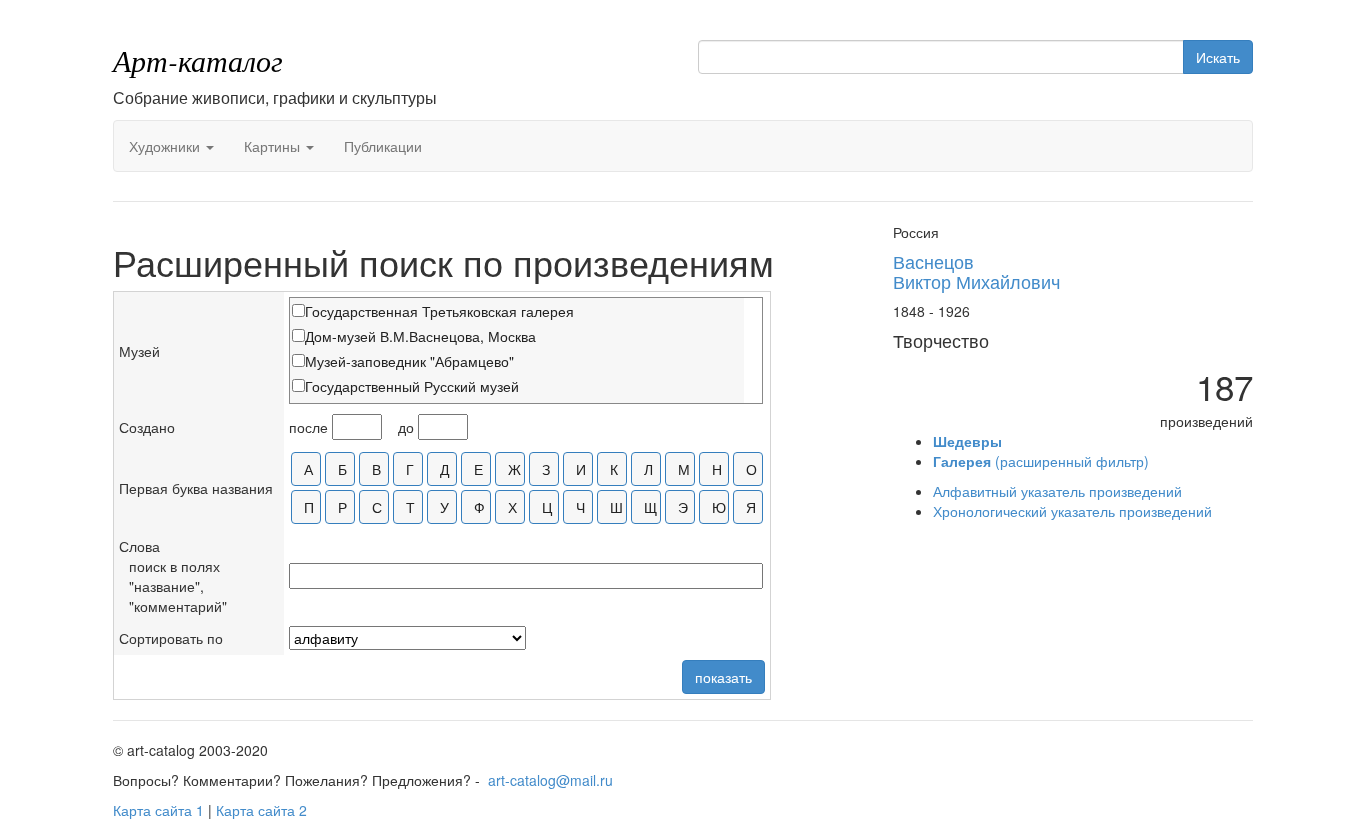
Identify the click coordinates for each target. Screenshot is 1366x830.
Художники (166, 146)
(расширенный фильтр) (1041, 461)
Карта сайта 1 (158, 810)
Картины (274, 146)
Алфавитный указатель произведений (1057, 491)
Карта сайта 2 (261, 810)
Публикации (383, 146)
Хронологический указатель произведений (1072, 511)
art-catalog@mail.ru (550, 780)
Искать (1218, 57)
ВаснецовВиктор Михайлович (976, 271)
